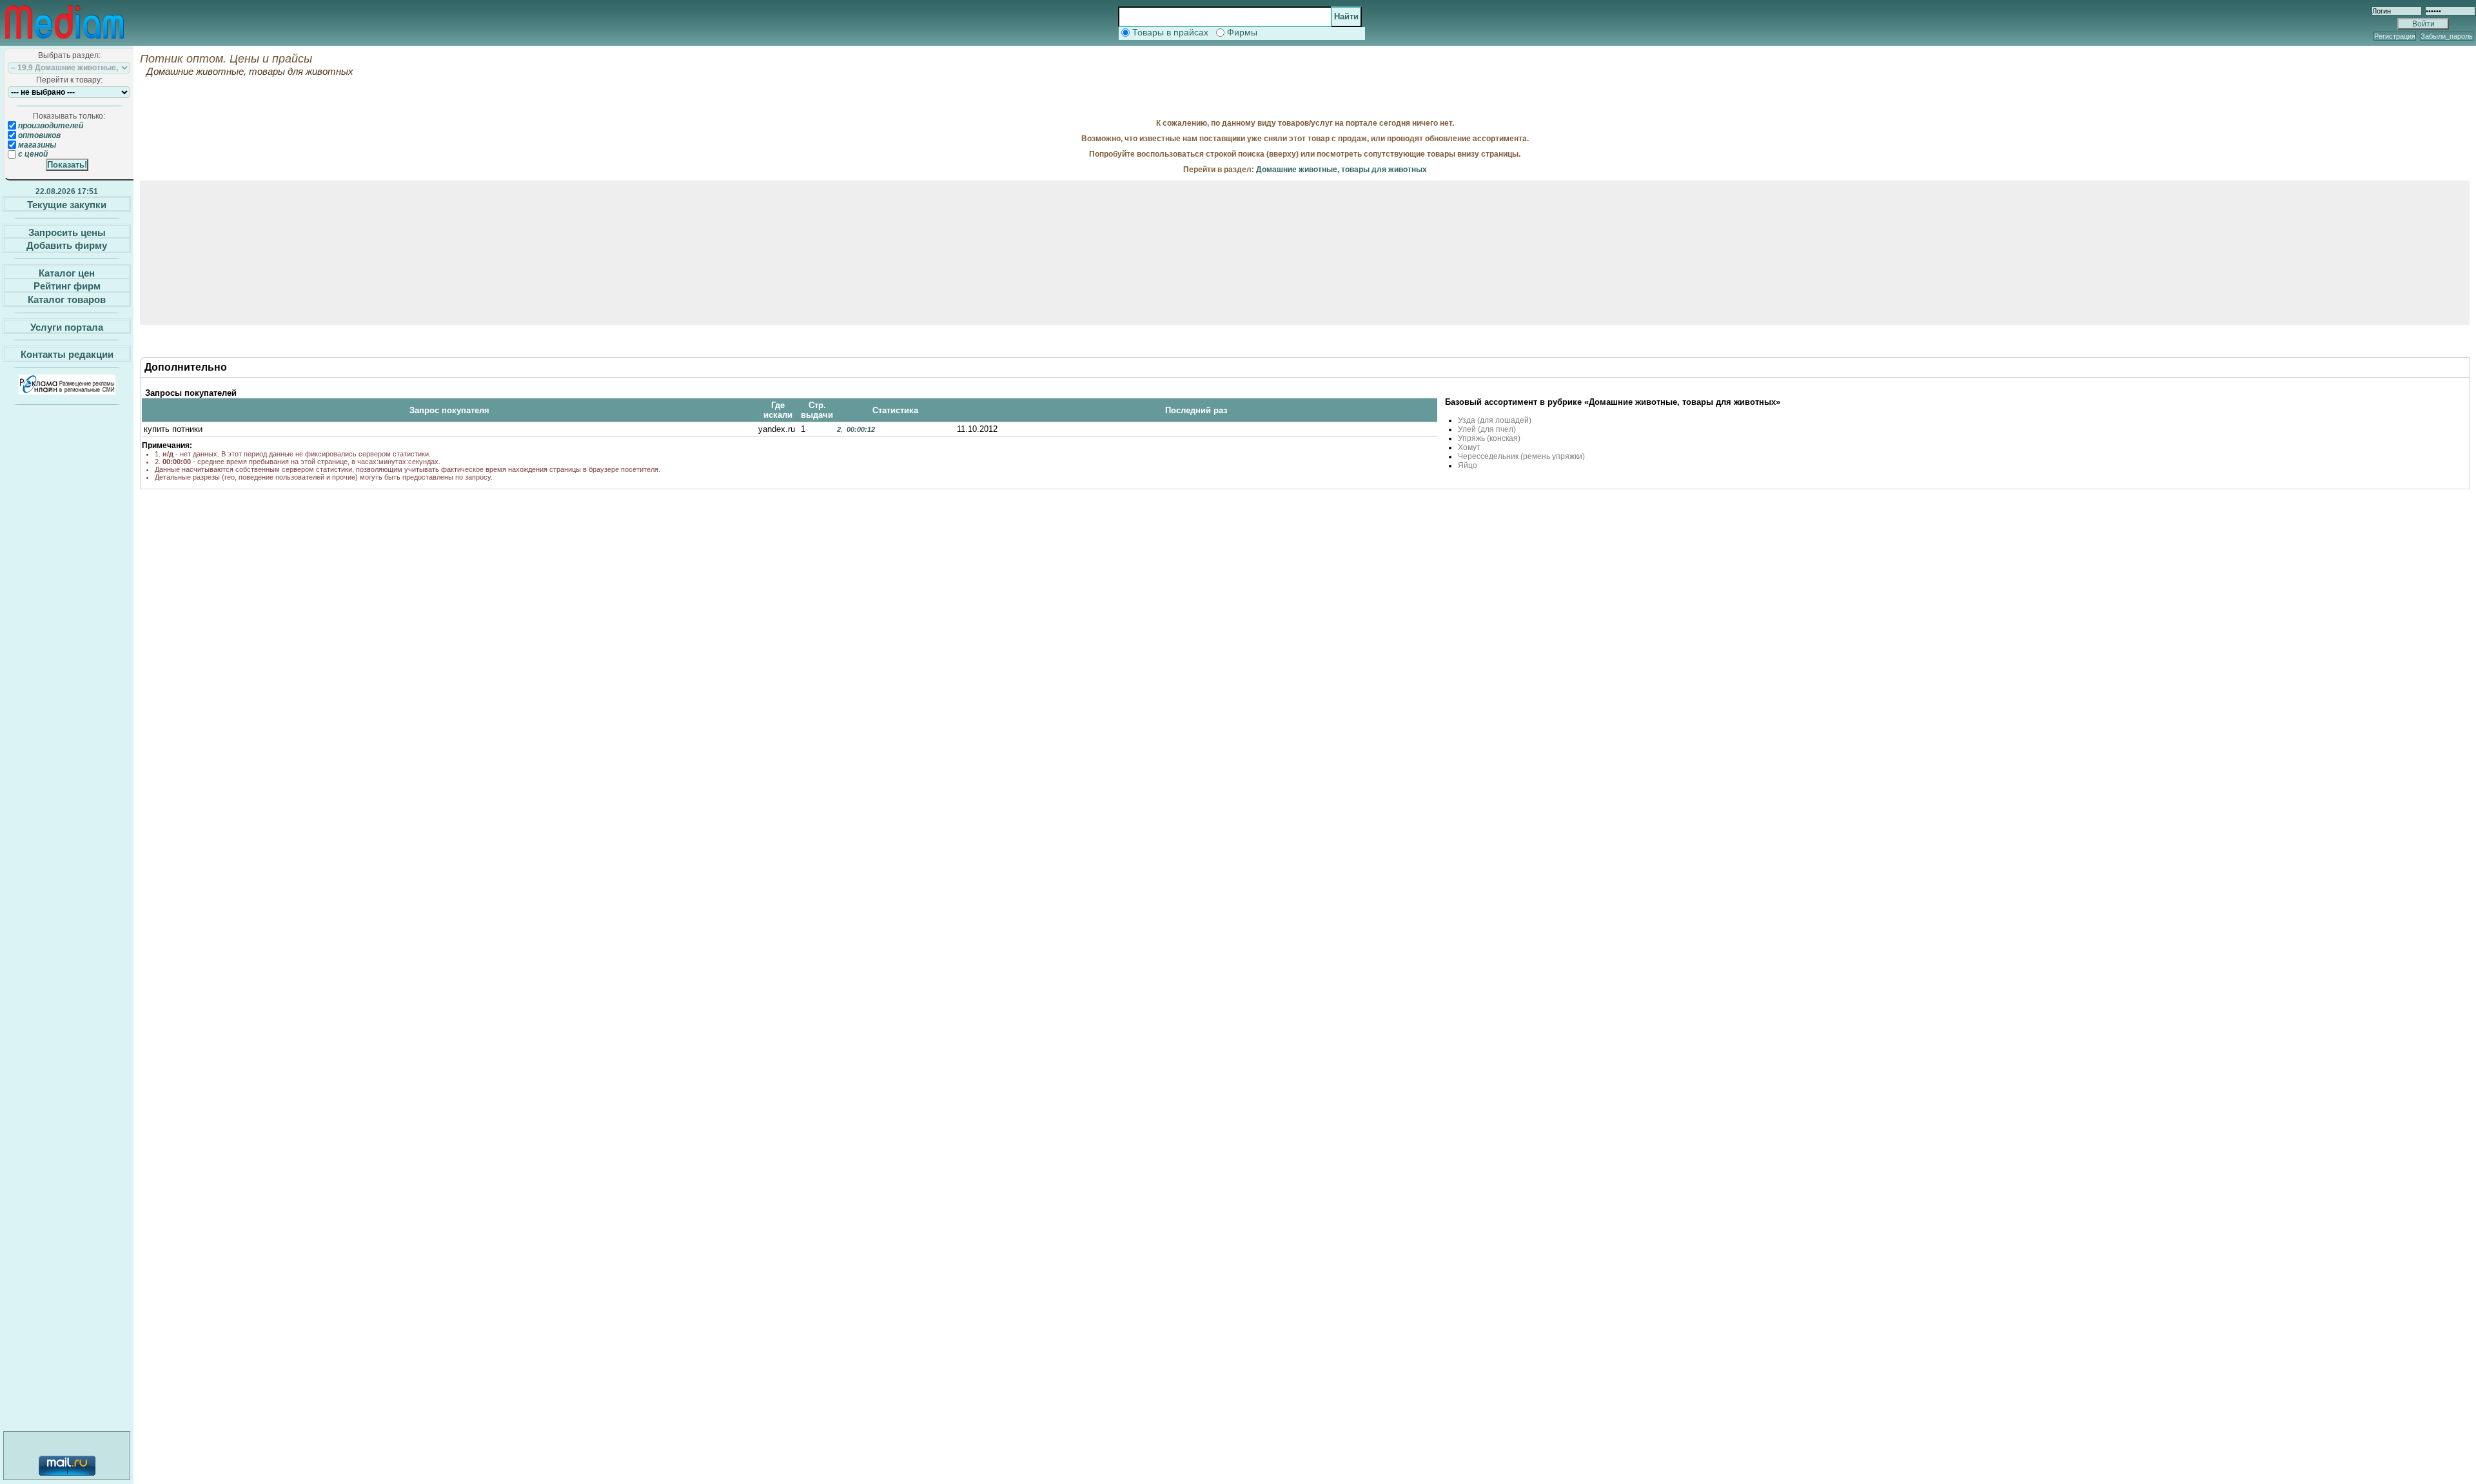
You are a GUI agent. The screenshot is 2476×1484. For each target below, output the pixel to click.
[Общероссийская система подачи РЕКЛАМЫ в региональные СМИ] (67, 391)
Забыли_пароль (2447, 36)
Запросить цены (67, 232)
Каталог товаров (67, 299)
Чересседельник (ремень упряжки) (1521, 456)
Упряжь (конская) (1489, 438)
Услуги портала (67, 327)
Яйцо (1468, 465)
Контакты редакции (67, 354)
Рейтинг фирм (67, 286)
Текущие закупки (67, 205)
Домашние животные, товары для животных (1341, 170)
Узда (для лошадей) (1495, 420)
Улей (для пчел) (1487, 429)
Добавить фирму (67, 245)
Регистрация (2395, 36)
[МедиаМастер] (64, 41)
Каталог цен (67, 272)
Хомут (1469, 447)
